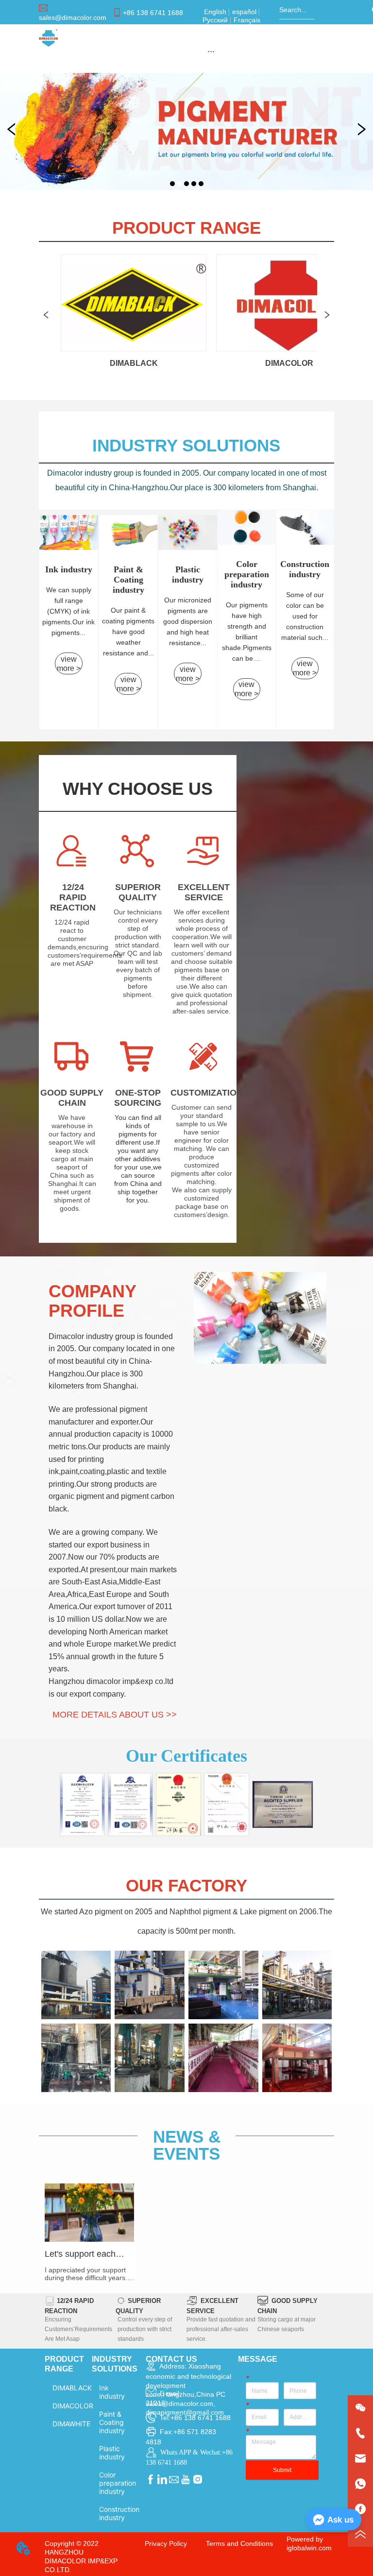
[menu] (211, 51)
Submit (282, 2470)
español (244, 12)
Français (246, 20)
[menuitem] (211, 51)
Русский (216, 20)
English (216, 12)
